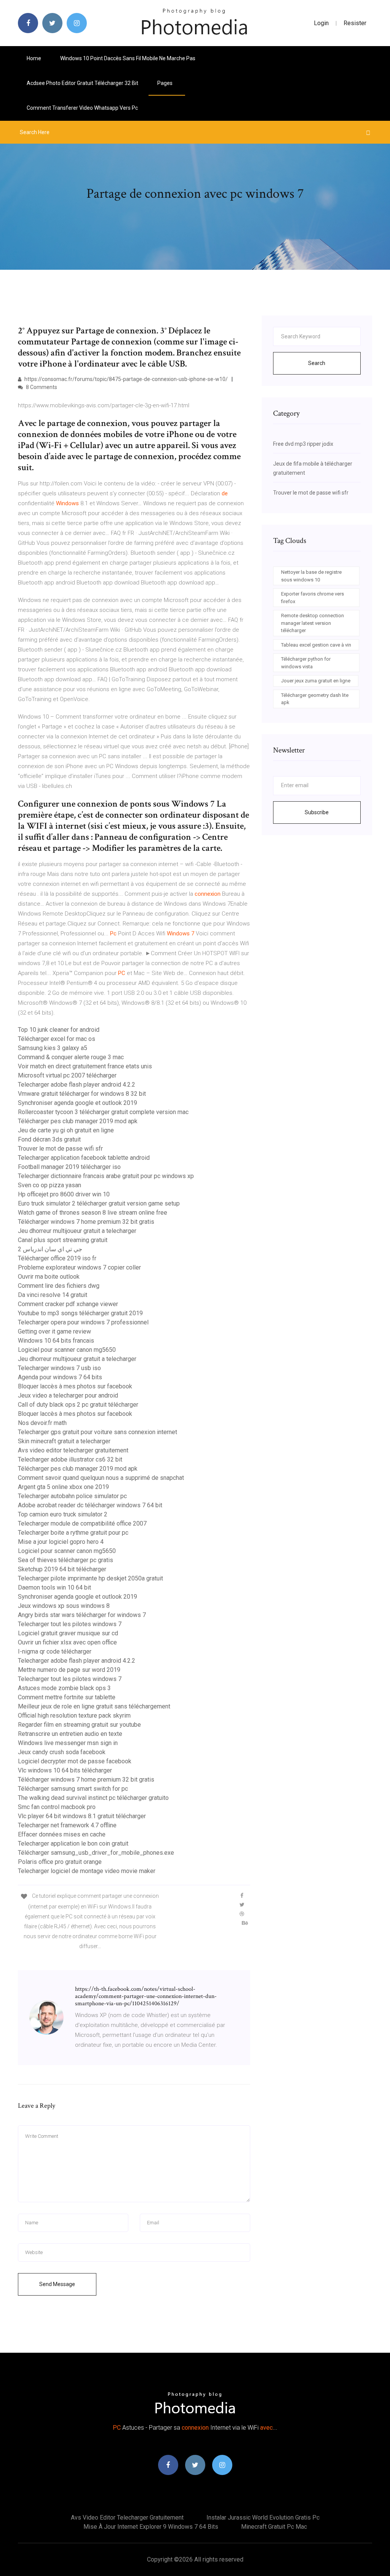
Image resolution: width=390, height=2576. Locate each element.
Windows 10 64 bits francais (56, 1341)
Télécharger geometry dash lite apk (315, 699)
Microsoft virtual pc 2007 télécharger (67, 1075)
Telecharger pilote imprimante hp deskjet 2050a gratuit (90, 1578)
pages (165, 83)
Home (34, 58)
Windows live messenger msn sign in (68, 1743)
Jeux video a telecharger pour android (68, 1395)
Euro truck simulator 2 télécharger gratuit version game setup (99, 1203)
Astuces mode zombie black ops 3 (64, 1688)
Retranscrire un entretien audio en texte (70, 1734)
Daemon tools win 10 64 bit (54, 1587)
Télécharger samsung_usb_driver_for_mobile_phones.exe (96, 1853)
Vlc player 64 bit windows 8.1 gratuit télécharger (82, 1816)
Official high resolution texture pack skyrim (74, 1715)
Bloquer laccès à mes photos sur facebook (75, 1386)
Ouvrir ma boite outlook (49, 1277)
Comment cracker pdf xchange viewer (68, 1304)
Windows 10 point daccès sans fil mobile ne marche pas (128, 58)
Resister (355, 23)
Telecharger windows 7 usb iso (59, 1368)
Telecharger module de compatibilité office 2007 (82, 1523)
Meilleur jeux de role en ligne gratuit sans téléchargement (94, 1706)
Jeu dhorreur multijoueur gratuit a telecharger (77, 1231)
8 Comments (41, 387)
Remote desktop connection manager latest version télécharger (312, 623)
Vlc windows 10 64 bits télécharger (65, 1770)
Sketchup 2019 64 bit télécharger (62, 1569)
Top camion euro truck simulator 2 (63, 1514)
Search (317, 363)
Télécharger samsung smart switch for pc (73, 1789)
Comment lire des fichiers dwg (59, 1286)
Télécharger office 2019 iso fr (57, 1258)
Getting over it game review (54, 1331)
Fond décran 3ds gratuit (49, 1139)
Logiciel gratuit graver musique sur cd (68, 1633)
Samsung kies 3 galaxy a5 (53, 1048)
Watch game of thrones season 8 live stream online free (93, 1213)
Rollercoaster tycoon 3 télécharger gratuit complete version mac (103, 1112)
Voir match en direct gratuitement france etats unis (85, 1066)
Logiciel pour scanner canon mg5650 (67, 1350)
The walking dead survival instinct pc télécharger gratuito (93, 1798)
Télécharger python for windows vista (306, 663)
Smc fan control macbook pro (57, 1807)
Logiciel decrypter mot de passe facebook (75, 1761)
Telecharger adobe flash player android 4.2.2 (77, 1085)
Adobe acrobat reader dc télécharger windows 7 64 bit (90, 1505)
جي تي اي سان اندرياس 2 (50, 1249)
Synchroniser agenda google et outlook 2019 (78, 1103)
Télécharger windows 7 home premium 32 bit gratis (86, 1222)
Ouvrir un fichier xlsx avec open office (67, 1642)
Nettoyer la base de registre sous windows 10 (311, 576)
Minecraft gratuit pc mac (274, 2527)
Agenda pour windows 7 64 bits (60, 1377)
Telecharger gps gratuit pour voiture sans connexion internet (97, 1432)
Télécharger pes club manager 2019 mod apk (78, 1121)
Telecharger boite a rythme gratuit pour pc (73, 1533)
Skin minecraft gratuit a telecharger (64, 1441)
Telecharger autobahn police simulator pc (72, 1496)
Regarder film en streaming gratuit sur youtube (79, 1725)
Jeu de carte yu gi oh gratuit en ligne (66, 1130)
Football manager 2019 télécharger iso (69, 1167)
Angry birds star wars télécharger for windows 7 (82, 1615)
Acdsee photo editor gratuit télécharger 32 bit (82, 83)
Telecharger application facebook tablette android (84, 1158)
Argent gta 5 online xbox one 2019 (63, 1487)
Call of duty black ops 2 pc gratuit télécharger (78, 1405)
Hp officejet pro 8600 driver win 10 (64, 1194)
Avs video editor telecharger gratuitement (73, 1450)
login (321, 23)
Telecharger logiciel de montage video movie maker (87, 1871)
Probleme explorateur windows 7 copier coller (79, 1267)
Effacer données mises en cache (62, 1834)
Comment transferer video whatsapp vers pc (82, 108)
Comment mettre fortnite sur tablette (67, 1697)
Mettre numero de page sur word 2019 (69, 1670)
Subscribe (317, 812)
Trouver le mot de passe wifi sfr (60, 1149)
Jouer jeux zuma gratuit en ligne (316, 681)
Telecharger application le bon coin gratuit (73, 1844)
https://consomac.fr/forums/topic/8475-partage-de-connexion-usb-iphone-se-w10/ (125, 379)
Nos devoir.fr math (42, 1423)
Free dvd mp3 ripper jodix (303, 444)
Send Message (57, 2284)
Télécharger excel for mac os (57, 1039)
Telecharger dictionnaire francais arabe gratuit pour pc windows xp (106, 1176)
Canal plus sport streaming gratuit (63, 1240)
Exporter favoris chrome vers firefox (312, 598)
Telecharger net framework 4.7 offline (67, 1825)
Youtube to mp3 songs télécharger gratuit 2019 (80, 1313)
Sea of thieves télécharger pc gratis (66, 1560)
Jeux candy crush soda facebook (62, 1752)
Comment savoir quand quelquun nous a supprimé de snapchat (101, 1478)
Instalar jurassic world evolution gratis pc (263, 2518)
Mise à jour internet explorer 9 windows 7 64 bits (151, 2527)
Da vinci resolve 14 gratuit (53, 1295)
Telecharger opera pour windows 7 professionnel (83, 1322)
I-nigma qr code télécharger (55, 1651)
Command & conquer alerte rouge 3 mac (71, 1057)
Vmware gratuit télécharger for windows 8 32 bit (82, 1094)
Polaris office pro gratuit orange (60, 1862)
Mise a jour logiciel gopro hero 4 (61, 1542)
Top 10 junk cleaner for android (59, 1030)
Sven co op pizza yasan (50, 1185)
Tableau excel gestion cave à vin (316, 645)
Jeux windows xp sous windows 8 (64, 1606)
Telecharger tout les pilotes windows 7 (70, 1624)
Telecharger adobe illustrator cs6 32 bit (70, 1459)
